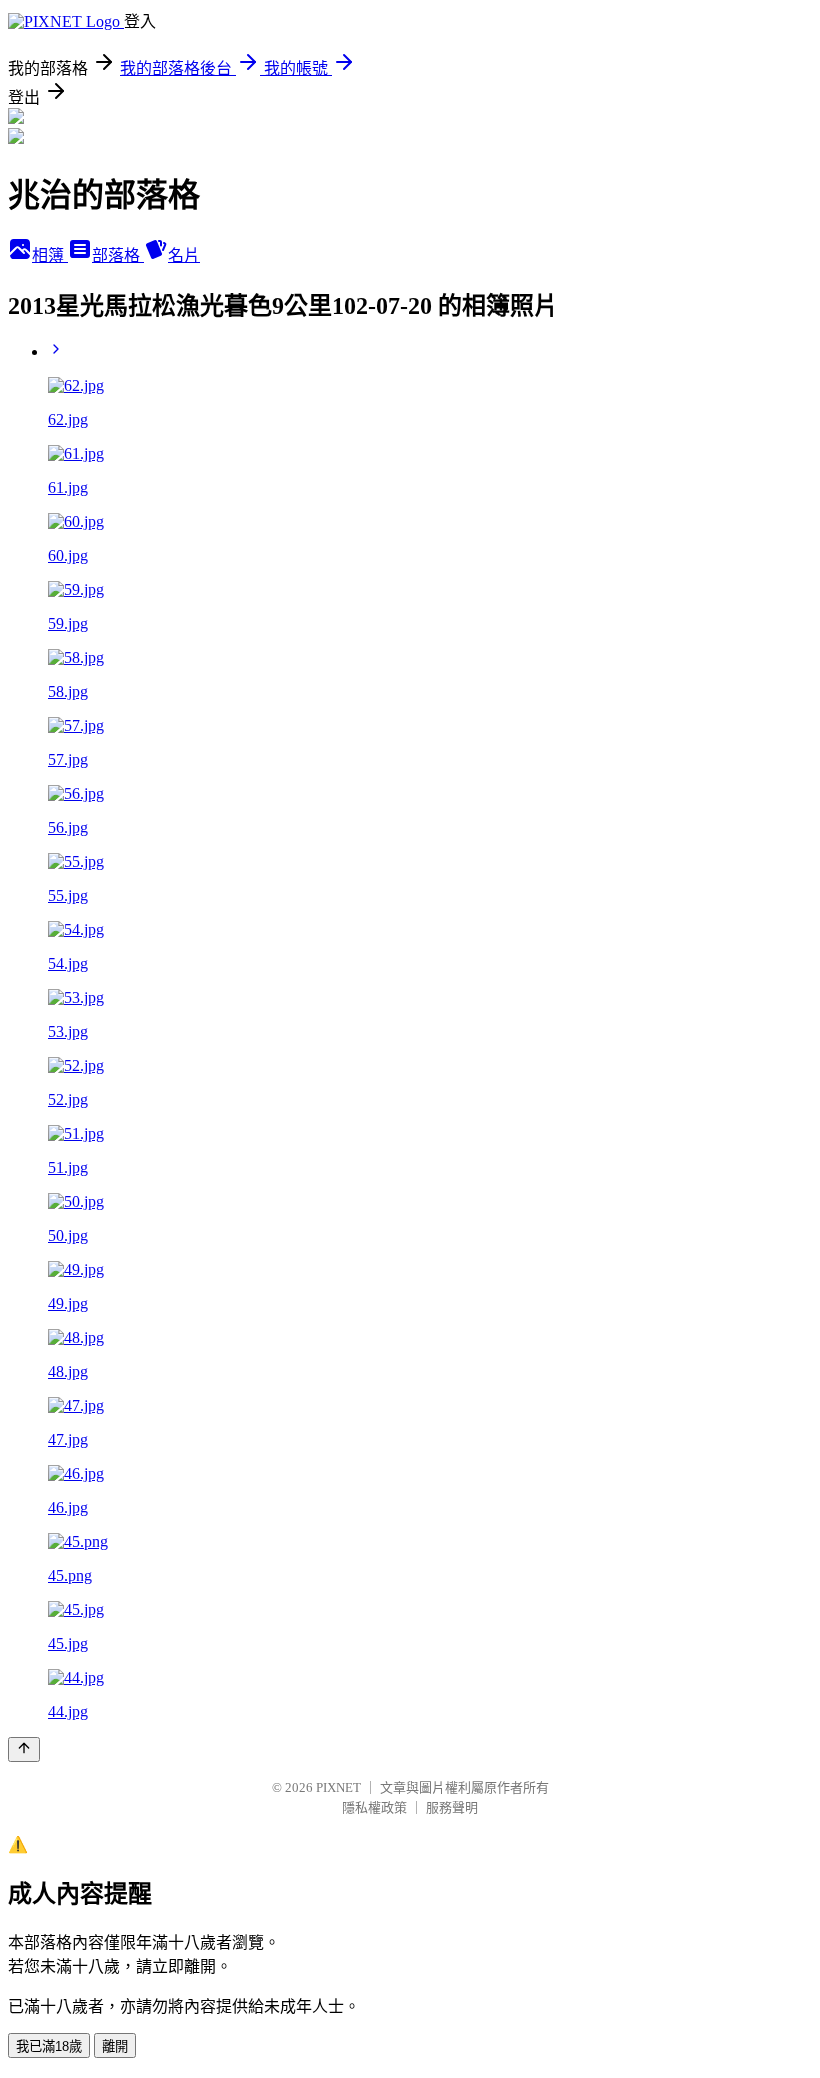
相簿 (50, 255)
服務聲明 (452, 1807)
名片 (184, 255)
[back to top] (24, 1749)
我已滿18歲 (49, 2046)
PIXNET (338, 1787)
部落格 (118, 255)
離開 (115, 2046)
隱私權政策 (374, 1807)
